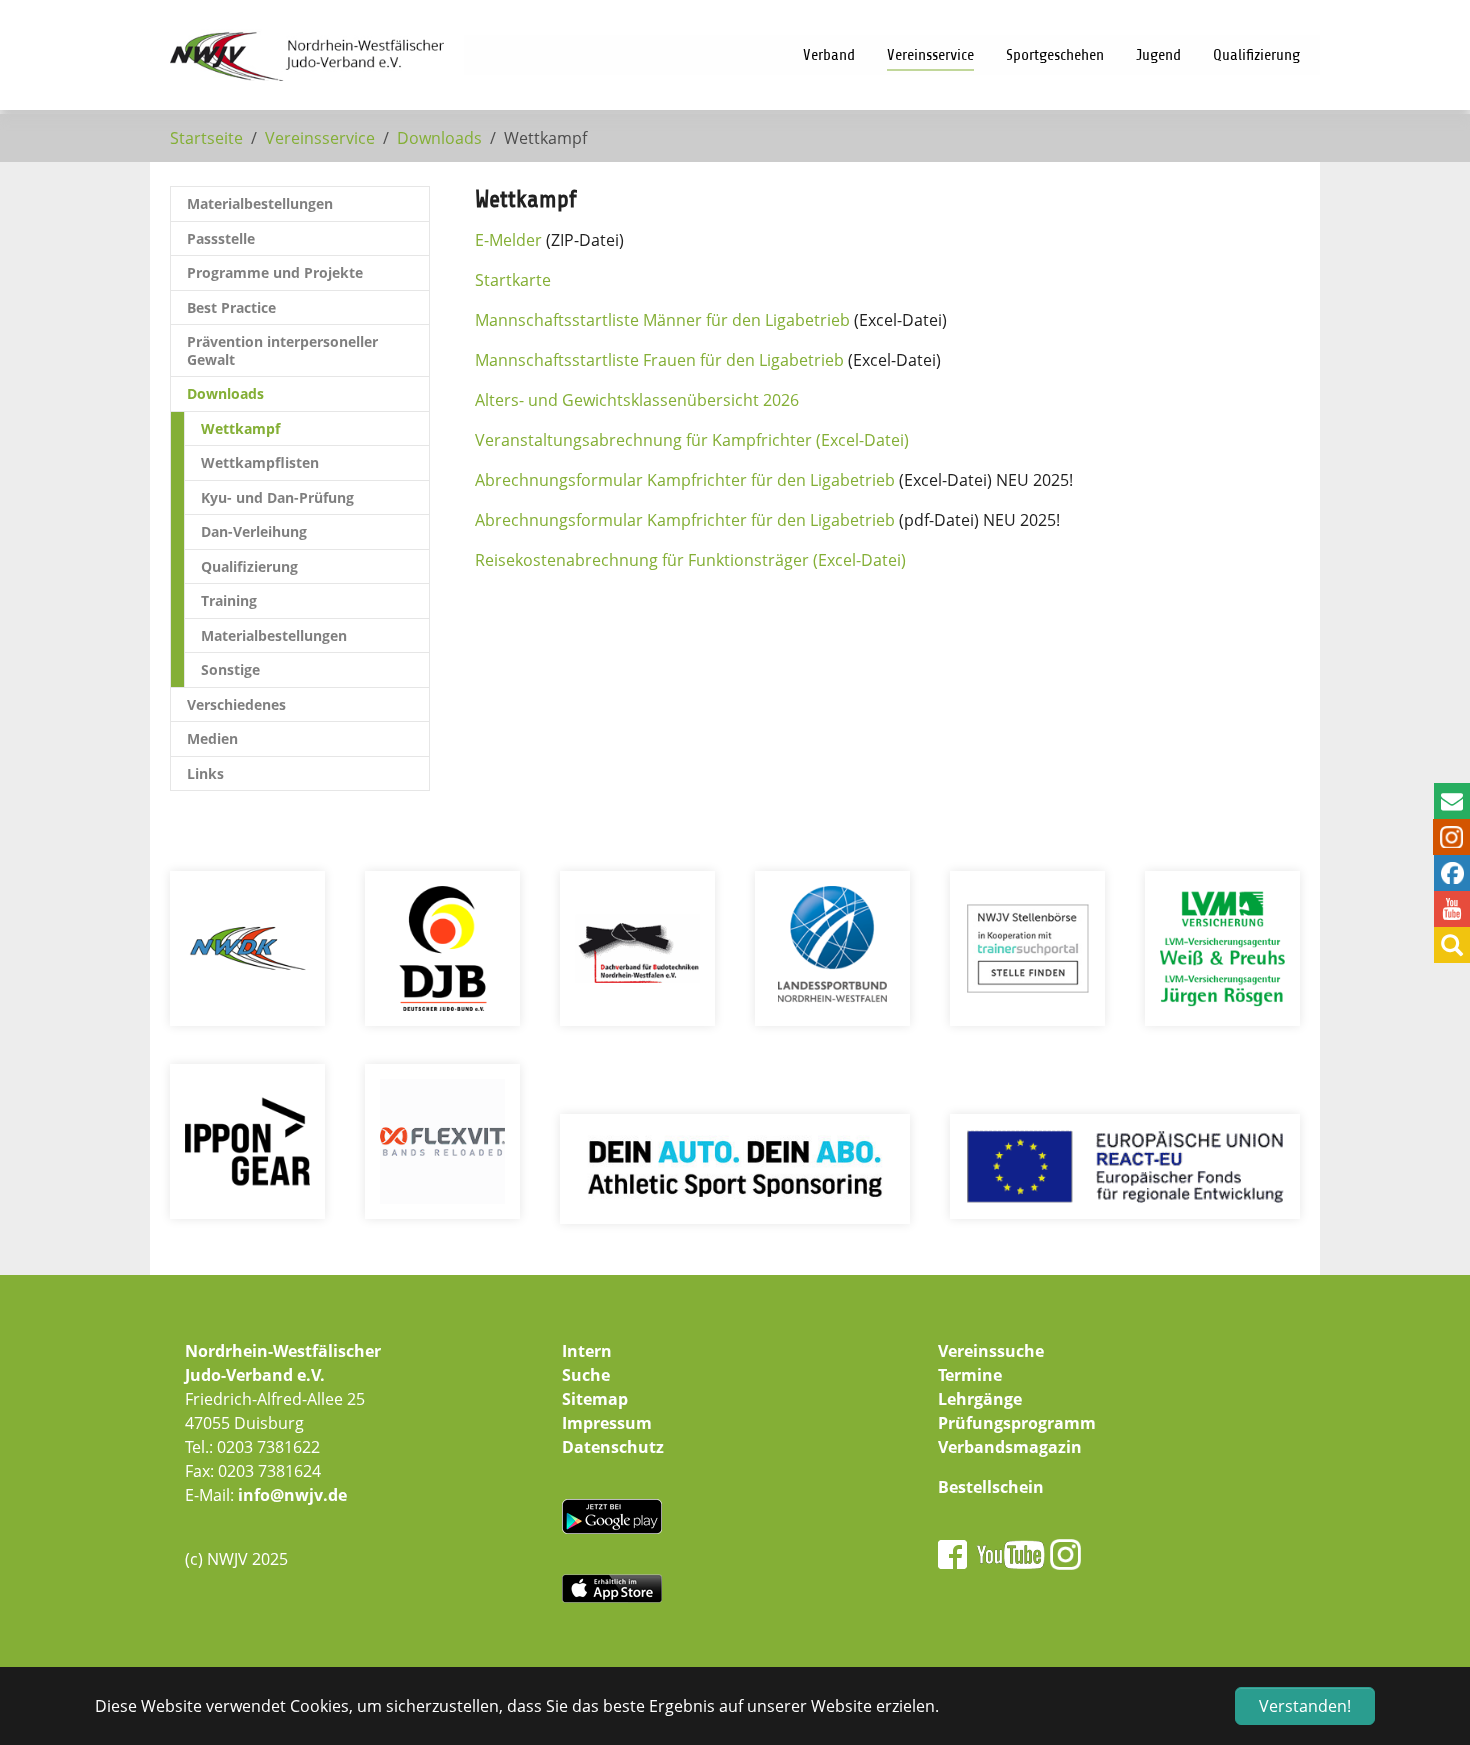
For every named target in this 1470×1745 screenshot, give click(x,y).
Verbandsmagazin (1010, 1447)
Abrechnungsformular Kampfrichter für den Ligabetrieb (685, 480)
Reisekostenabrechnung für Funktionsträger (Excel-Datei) (690, 560)
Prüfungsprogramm (1017, 1423)
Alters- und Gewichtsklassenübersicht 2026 (637, 400)
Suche (586, 1375)
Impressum (607, 1423)
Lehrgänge (980, 1399)
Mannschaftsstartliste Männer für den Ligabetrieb (662, 320)
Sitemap (595, 1399)
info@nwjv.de (292, 1495)
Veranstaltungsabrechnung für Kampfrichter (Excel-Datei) (692, 440)
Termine (970, 1375)
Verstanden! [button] (1305, 1706)
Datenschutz (613, 1447)
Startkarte (513, 280)
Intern (587, 1351)
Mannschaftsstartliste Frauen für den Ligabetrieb (659, 360)
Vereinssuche (991, 1351)
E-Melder (508, 240)
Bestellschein (991, 1487)
